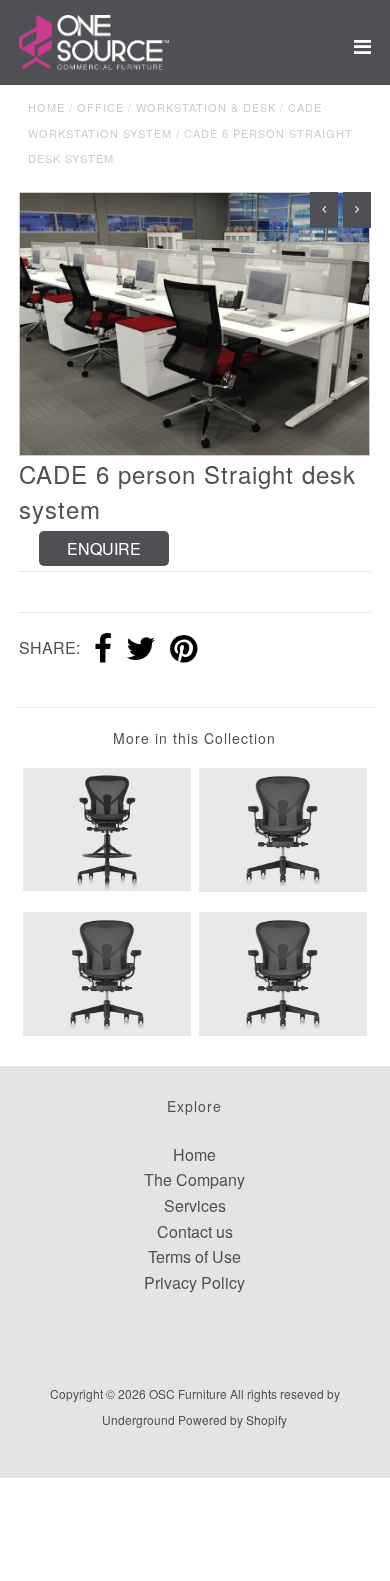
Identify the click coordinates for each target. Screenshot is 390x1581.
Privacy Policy (194, 1282)
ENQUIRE (104, 548)
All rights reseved (277, 1393)
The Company (194, 1179)
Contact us (195, 1231)
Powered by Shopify (232, 1419)
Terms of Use (194, 1256)
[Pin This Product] (183, 650)
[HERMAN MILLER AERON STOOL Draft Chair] (107, 827)
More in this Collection (194, 738)
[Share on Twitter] (141, 650)
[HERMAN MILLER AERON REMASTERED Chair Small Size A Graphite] (283, 827)
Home (46, 107)
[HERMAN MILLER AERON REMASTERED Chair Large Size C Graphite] (107, 971)
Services (195, 1205)
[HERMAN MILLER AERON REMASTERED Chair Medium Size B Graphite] (283, 971)
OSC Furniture (188, 1393)
